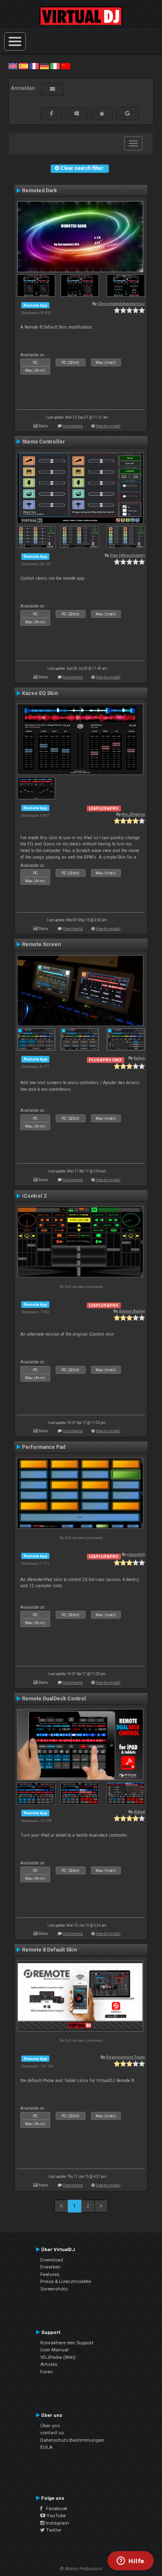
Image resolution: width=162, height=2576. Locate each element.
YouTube (55, 2515)
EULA (47, 2447)
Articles (49, 2364)
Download (52, 2260)
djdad (139, 1812)
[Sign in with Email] (52, 89)
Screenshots (54, 2289)
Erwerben (50, 2267)
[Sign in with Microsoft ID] (77, 114)
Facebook (55, 2508)
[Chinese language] (66, 66)
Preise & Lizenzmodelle (66, 2281)
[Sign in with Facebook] (52, 114)
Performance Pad (44, 1447)
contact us (52, 2433)
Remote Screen (41, 944)
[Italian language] (55, 66)
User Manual (54, 2350)
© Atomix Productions (81, 2569)
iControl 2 (34, 1196)
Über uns (50, 2426)
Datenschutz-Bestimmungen (72, 2440)
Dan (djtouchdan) (128, 555)
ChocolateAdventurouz (121, 304)
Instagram (57, 2523)
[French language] (34, 66)
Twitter (53, 2530)
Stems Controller (43, 442)
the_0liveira (133, 814)
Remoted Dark (39, 191)
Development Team (125, 2057)
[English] (13, 66)
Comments (73, 426)
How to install (108, 426)
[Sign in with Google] (128, 114)
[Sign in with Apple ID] (102, 114)
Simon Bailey (132, 1311)
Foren (47, 2372)
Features (50, 2274)
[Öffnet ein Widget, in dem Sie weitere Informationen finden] (131, 2561)
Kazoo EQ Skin (40, 693)
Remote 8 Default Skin (49, 1950)
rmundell (136, 1554)
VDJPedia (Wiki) (58, 2357)
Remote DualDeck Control (54, 1699)
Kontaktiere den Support (67, 2343)
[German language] (44, 66)
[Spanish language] (23, 66)
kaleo (139, 1058)
